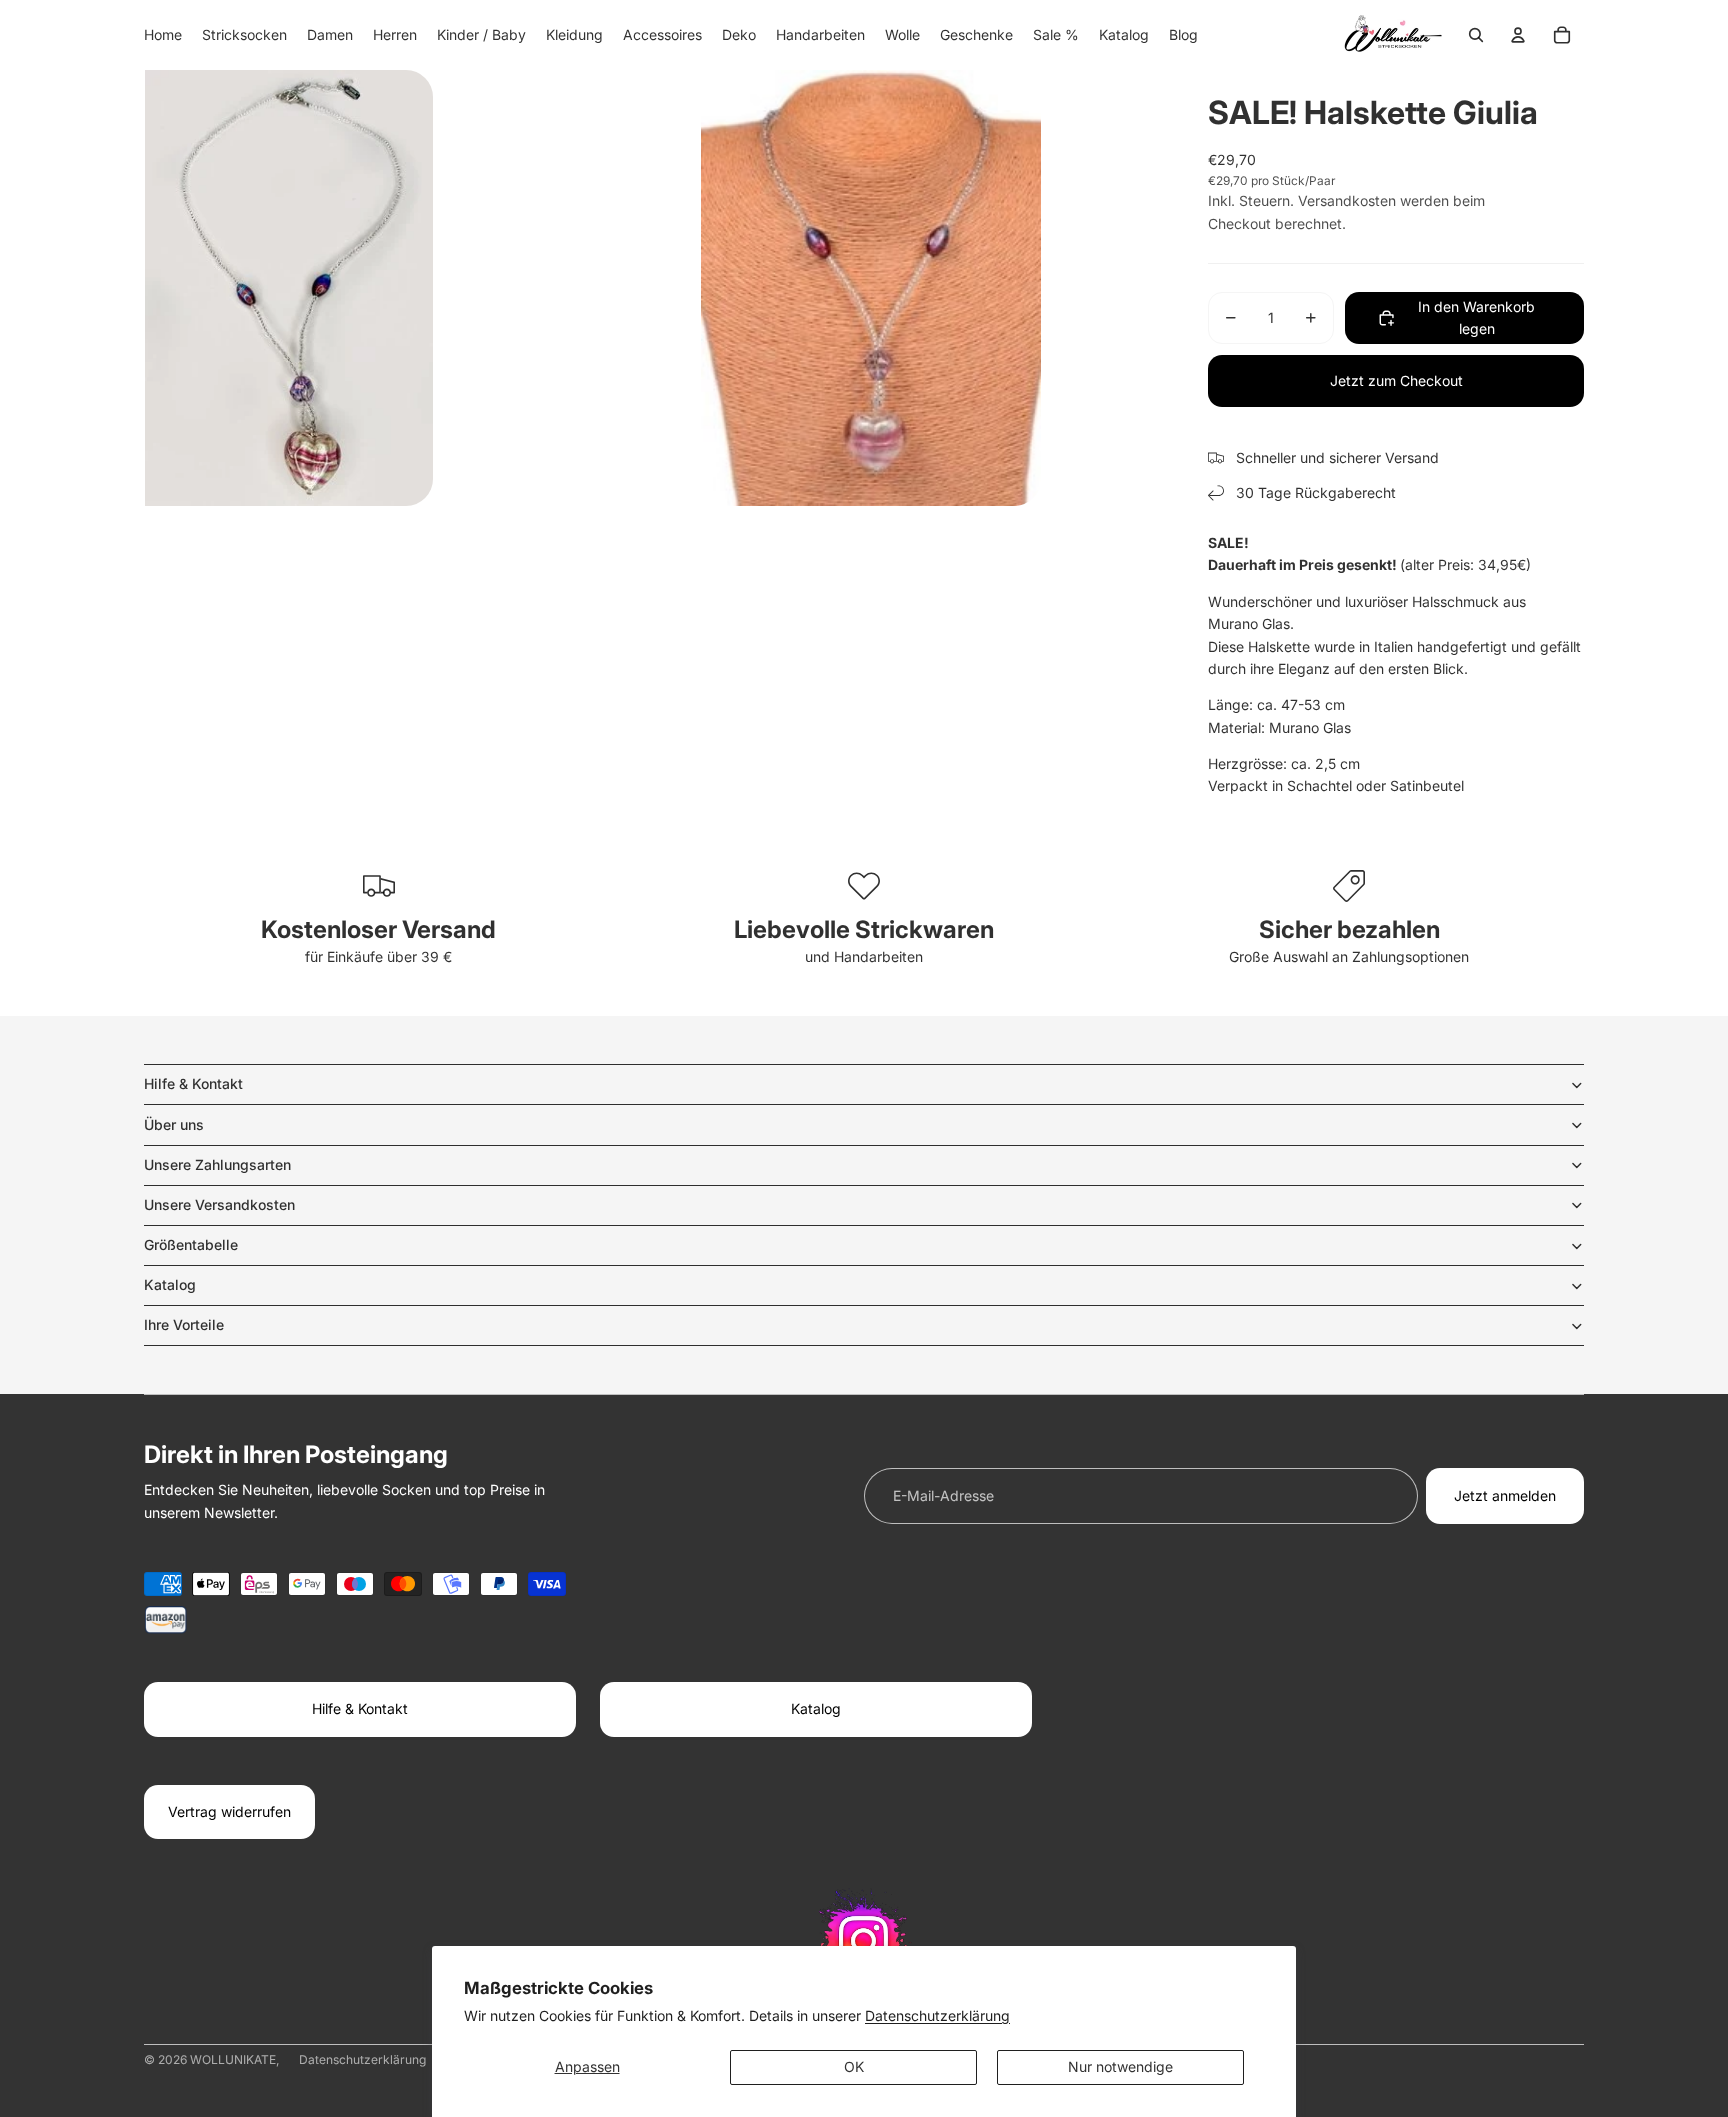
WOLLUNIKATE (233, 2059)
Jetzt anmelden (1505, 1495)
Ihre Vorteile (184, 1324)
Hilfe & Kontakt (193, 1083)
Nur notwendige (1120, 2066)
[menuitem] (163, 35)
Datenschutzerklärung (937, 2015)
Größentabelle (191, 1244)
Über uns (174, 1124)
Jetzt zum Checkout (1396, 380)
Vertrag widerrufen (229, 1811)
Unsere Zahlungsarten (217, 1164)
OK (854, 2066)
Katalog (170, 1284)
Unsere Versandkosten (219, 1204)
